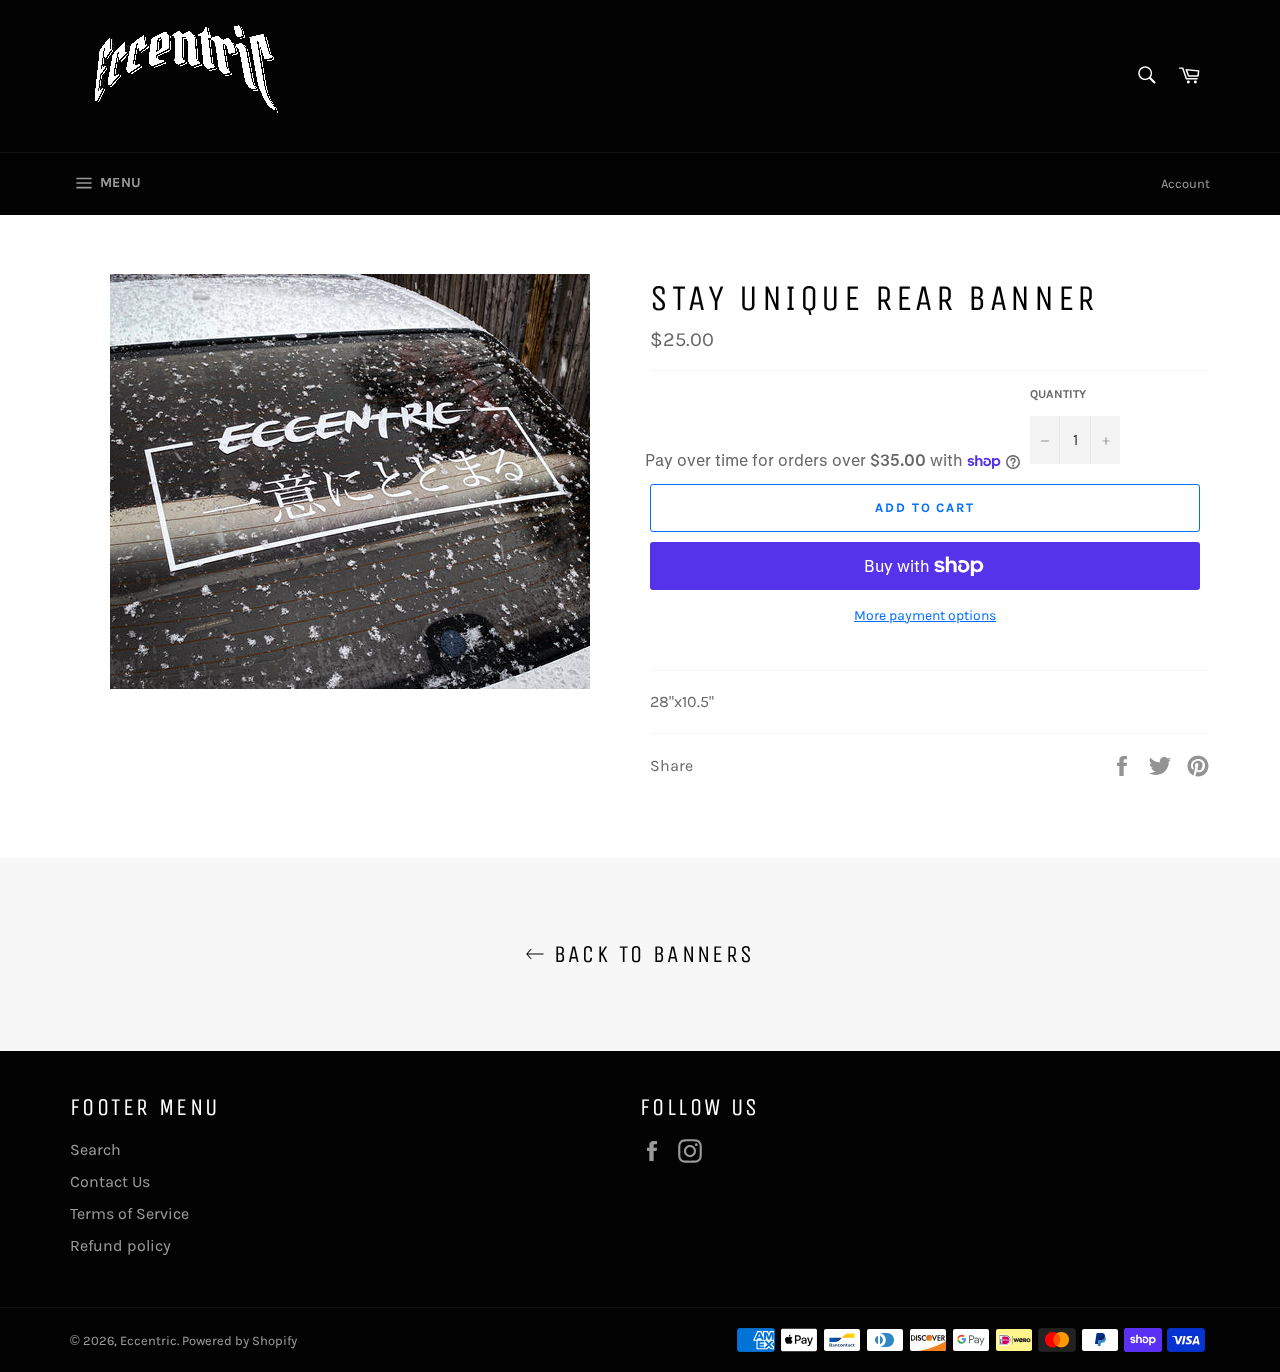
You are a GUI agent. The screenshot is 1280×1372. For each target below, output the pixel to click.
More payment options (925, 615)
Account (1185, 183)
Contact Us (110, 1181)
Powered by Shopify (239, 1340)
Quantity (1058, 394)
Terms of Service (129, 1213)
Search (95, 1149)
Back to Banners (649, 954)
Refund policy (120, 1245)
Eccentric (148, 1340)
